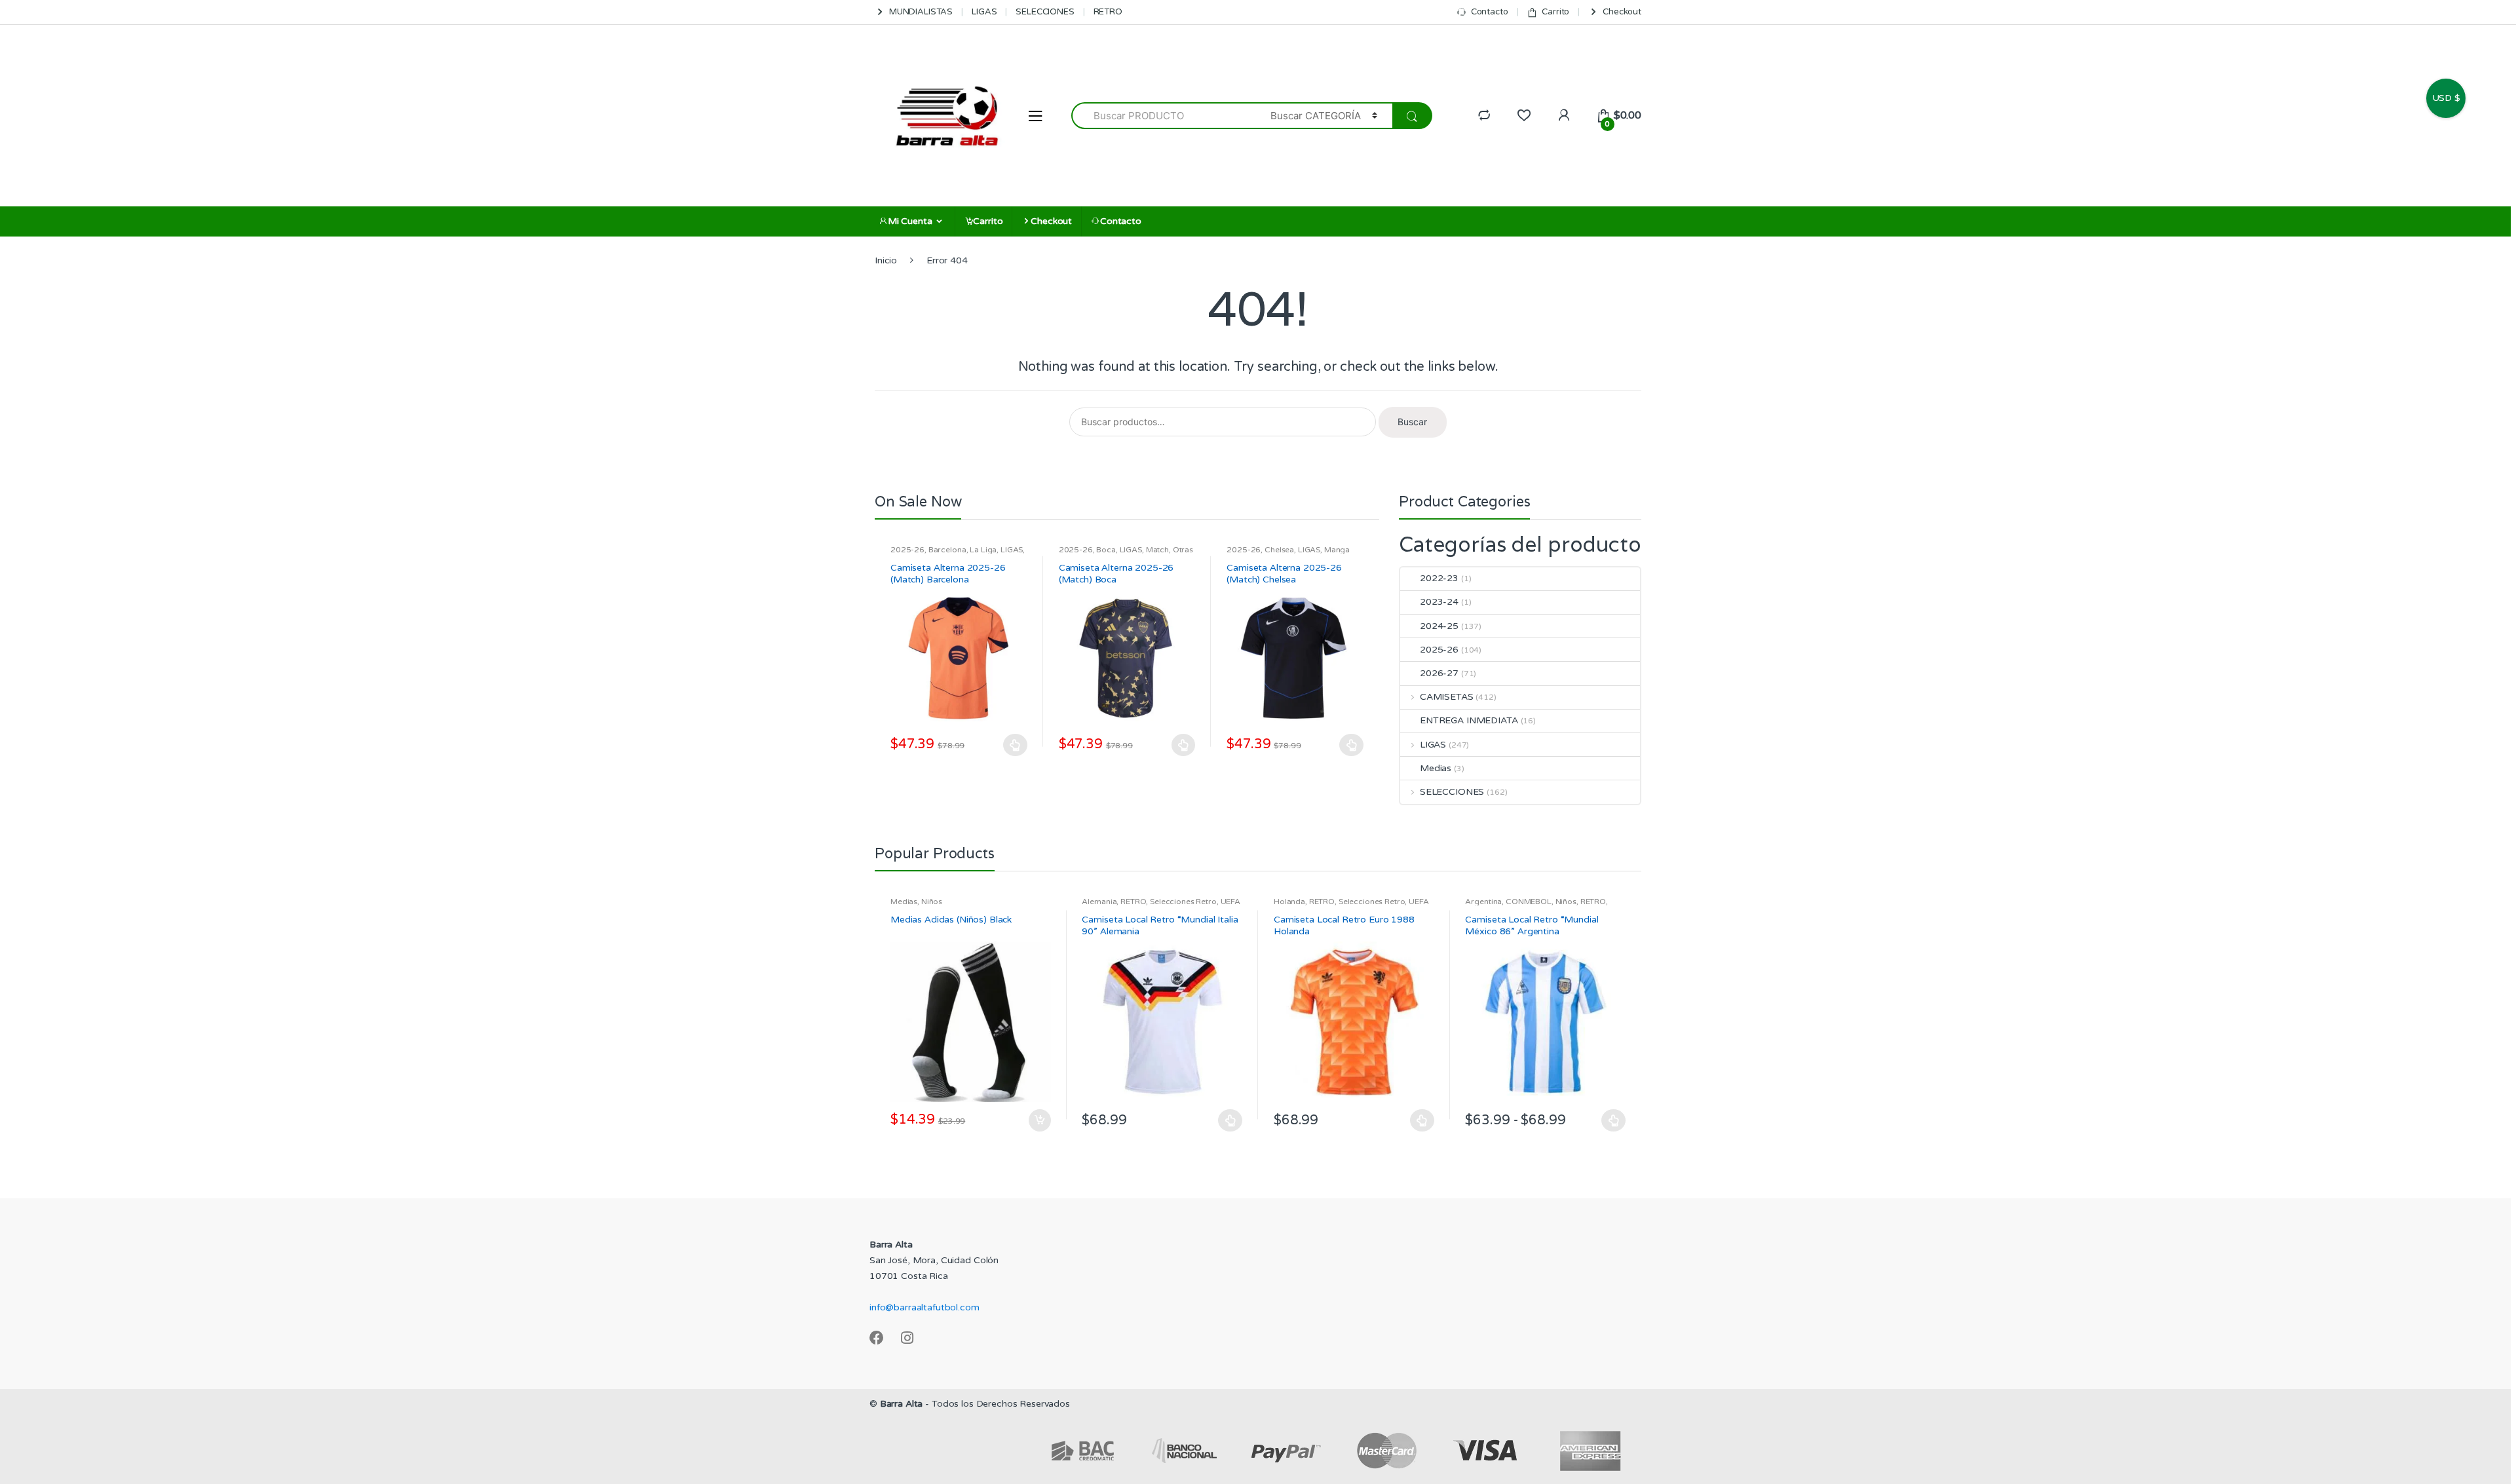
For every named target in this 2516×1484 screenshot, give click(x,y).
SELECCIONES (1045, 12)
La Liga (983, 550)
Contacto (1490, 12)
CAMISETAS (1447, 697)
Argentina (1483, 902)
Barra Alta (902, 1404)
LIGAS (984, 12)
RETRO (1108, 12)
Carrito (1555, 12)
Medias (1436, 768)
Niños (932, 902)
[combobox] (1163, 116)
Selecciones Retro (1183, 902)
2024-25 (1439, 626)
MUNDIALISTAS (921, 12)
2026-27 (1439, 673)
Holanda (1289, 902)
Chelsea (1279, 550)
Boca (1106, 550)
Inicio (886, 260)
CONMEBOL (1529, 902)
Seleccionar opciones (1016, 745)
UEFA (1230, 902)
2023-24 (1439, 602)
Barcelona (947, 550)
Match (1157, 550)
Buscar (1412, 422)
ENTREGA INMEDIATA (1469, 720)
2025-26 (907, 550)
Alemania (1099, 902)
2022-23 (1439, 578)
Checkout (1622, 12)
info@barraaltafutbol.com (924, 1307)
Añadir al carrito (1039, 1120)
